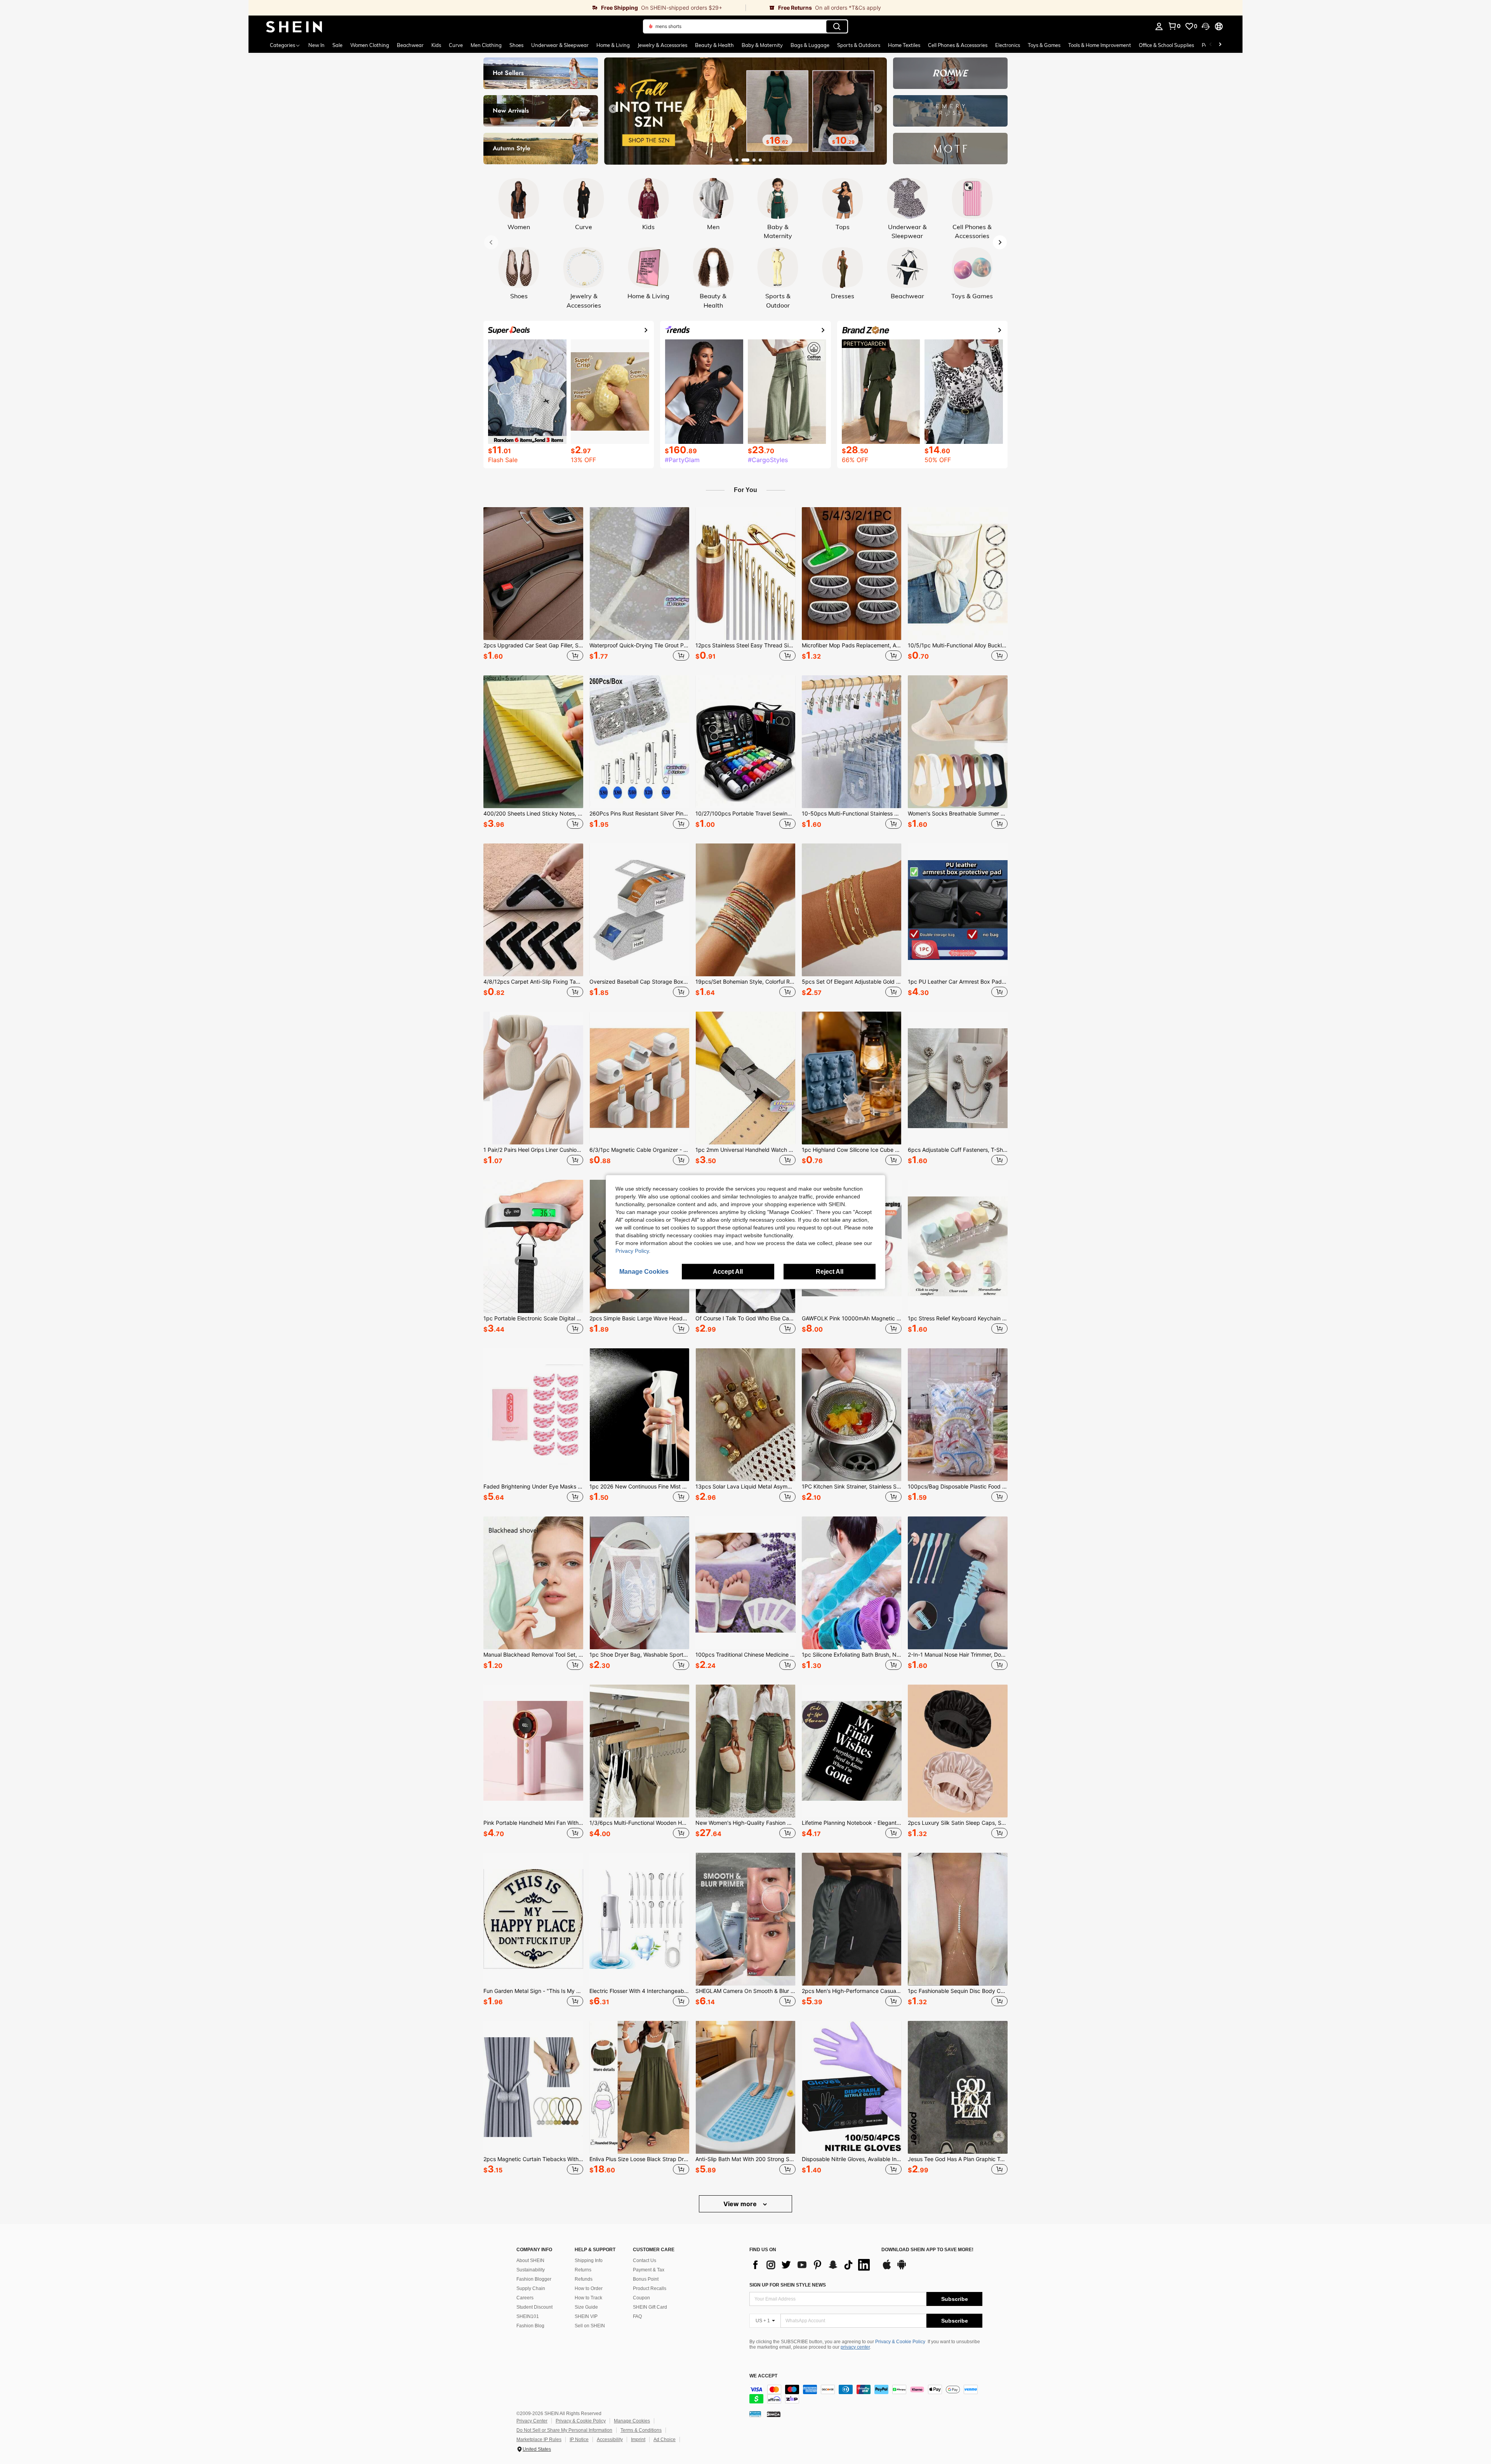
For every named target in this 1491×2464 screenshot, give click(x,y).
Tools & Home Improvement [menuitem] (1100, 45)
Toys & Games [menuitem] (1044, 45)
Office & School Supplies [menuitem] (1166, 45)
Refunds (584, 2279)
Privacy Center (532, 2421)
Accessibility (610, 2440)
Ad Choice (665, 2440)
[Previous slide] (613, 109)
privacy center (855, 2347)
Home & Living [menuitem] (613, 45)
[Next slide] (878, 109)
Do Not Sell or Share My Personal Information (564, 2430)
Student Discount (534, 2307)
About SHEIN (530, 2261)
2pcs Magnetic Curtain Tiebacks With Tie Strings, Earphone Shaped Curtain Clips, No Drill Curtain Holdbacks (533, 2159)
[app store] (887, 2268)
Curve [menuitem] (456, 45)
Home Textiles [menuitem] (904, 45)
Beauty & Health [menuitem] (714, 45)
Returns (583, 2270)
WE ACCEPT (763, 2376)
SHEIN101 (528, 2316)
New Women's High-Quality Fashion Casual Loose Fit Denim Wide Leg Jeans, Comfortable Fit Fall (745, 1823)
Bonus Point (646, 2279)
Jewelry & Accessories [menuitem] (662, 45)
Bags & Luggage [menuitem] (810, 45)
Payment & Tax (649, 2270)
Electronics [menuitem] (1008, 45)
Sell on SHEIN (590, 2326)
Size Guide (586, 2307)
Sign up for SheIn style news (788, 2285)
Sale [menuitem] (337, 45)
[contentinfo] (866, 2394)
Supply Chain (531, 2288)
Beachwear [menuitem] (410, 45)
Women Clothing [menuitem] (370, 45)
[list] (812, 2265)
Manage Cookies (632, 2421)
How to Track (588, 2298)
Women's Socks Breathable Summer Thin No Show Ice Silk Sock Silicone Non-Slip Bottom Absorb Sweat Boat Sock (958, 814)
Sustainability (531, 2270)
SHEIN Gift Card (650, 2307)
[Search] (837, 26)
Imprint (638, 2440)
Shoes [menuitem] (516, 45)
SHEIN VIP (586, 2316)
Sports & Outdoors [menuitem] (859, 45)
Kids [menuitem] (436, 45)
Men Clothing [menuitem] (486, 45)
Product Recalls (650, 2288)
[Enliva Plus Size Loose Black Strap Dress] (639, 2087)
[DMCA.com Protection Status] (774, 2414)
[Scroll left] (1211, 45)
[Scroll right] (1220, 45)
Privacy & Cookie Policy (900, 2342)
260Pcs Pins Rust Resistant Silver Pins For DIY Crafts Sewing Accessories (639, 814)
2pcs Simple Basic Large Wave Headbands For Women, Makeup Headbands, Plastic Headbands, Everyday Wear (639, 1318)
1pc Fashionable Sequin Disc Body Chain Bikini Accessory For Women (958, 1991)
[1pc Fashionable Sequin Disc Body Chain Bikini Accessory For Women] (958, 1919)
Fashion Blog (530, 2326)
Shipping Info (589, 2261)
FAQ (637, 2316)
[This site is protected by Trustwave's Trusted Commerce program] (755, 2414)
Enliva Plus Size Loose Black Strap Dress (639, 2159)
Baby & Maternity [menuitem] (762, 45)
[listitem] (533, 585)
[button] (1206, 26)
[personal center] (1159, 26)
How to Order (589, 2288)
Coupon (641, 2298)
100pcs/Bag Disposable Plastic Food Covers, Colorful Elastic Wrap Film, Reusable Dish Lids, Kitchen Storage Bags (958, 1487)
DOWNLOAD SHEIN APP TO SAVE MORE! (927, 2250)
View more (741, 2204)
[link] (497, 8)
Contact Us (645, 2261)
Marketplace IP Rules (539, 2440)
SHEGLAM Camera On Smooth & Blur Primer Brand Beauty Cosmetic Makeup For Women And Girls (745, 1991)
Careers (525, 2298)
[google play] (902, 2268)
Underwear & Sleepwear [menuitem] (560, 45)
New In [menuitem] (316, 45)
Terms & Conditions (641, 2430)
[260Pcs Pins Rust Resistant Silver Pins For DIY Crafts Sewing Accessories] (639, 742)
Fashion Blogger (534, 2279)
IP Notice (579, 2440)
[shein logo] (294, 26)
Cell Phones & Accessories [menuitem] (958, 45)
